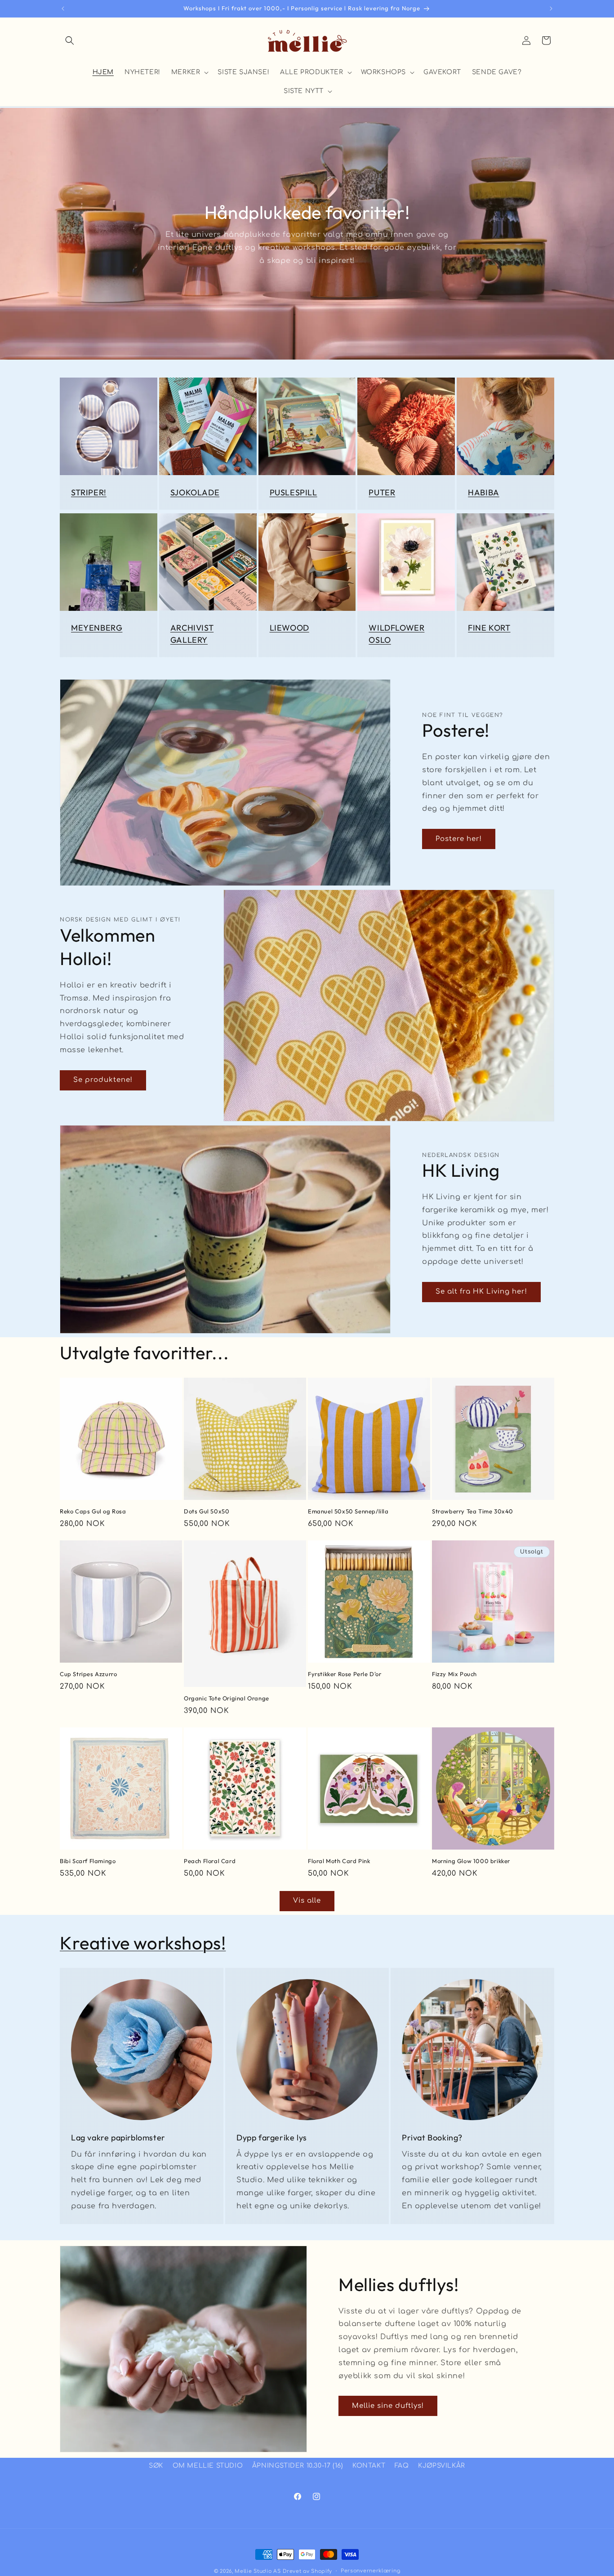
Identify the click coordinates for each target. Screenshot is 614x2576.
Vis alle (307, 1901)
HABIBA (484, 492)
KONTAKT (369, 2466)
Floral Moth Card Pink (339, 1861)
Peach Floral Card (210, 1861)
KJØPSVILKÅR (442, 2466)
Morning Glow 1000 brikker (471, 1861)
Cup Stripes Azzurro (88, 1674)
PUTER (382, 492)
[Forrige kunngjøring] (63, 9)
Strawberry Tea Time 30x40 (473, 1511)
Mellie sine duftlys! (388, 2406)
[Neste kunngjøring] (551, 9)
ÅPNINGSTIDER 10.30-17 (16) (298, 2466)
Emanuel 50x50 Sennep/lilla (348, 1511)
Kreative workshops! (143, 1943)
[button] (70, 40)
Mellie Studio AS (258, 2571)
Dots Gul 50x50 (207, 1511)
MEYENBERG (97, 628)
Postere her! (459, 839)
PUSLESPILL (294, 492)
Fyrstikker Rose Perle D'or (345, 1674)
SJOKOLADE (195, 492)
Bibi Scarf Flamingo (88, 1861)
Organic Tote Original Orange (227, 1698)
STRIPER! (89, 492)
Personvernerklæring (370, 2571)
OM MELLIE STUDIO (208, 2466)
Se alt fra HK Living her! (481, 1292)
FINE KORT (489, 628)
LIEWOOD (289, 628)
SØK (156, 2466)
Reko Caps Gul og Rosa (93, 1511)
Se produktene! (103, 1080)
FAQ (402, 2466)
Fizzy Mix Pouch (454, 1674)
